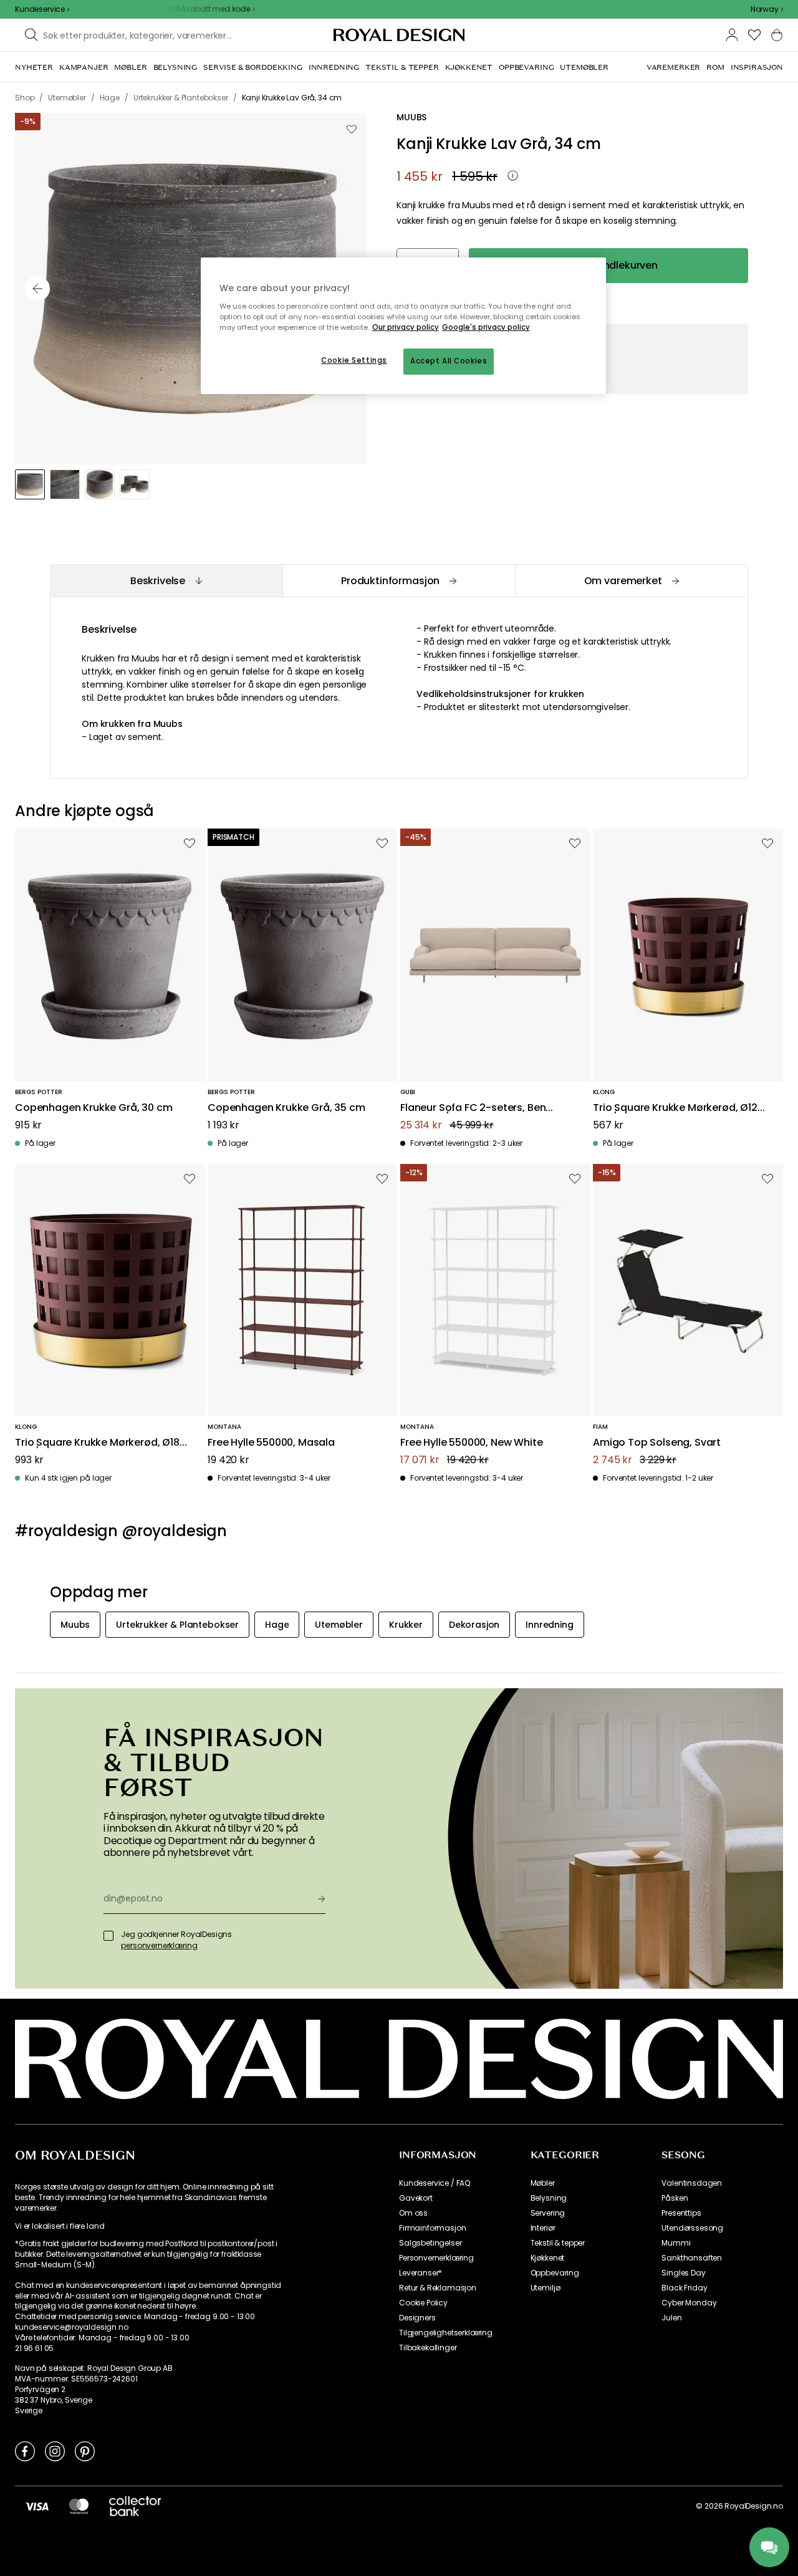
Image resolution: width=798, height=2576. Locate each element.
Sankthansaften (692, 2258)
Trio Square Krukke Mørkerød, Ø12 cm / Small (675, 1108)
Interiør (543, 2228)
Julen (671, 2318)
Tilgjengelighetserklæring (446, 2333)
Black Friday (684, 2288)
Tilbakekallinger (428, 2348)
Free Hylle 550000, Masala (271, 1443)
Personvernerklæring (436, 2258)
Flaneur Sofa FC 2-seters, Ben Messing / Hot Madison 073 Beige (483, 1108)
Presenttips (681, 2213)
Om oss (413, 2213)
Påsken (675, 2198)
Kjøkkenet (548, 2258)
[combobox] (767, 9)
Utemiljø (546, 2288)
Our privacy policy (406, 327)
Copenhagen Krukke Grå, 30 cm (94, 1108)
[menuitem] (34, 67)
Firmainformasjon (432, 2228)
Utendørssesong (692, 2228)
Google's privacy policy (486, 327)
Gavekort (416, 2198)
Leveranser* (421, 2273)
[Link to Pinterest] (85, 2451)
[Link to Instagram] (55, 2451)
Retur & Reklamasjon (438, 2288)
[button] (767, 9)
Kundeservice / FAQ (435, 2183)
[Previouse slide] (37, 289)
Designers (417, 2318)
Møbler (543, 2183)
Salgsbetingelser (430, 2243)
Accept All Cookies (449, 361)
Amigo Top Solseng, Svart (657, 1443)
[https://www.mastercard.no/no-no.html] (79, 2506)
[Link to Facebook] (25, 2451)
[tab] (166, 581)
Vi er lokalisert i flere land (60, 2226)
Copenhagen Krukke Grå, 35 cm (286, 1108)
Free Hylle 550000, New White (472, 1443)
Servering (548, 2213)
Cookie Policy (423, 2303)
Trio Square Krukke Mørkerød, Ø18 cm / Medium (97, 1443)
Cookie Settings (354, 360)
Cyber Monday (689, 2303)
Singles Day (683, 2273)
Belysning (549, 2198)
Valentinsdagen (692, 2183)
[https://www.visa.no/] (37, 2506)
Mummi (676, 2243)
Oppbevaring (555, 2273)
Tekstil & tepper (558, 2243)
